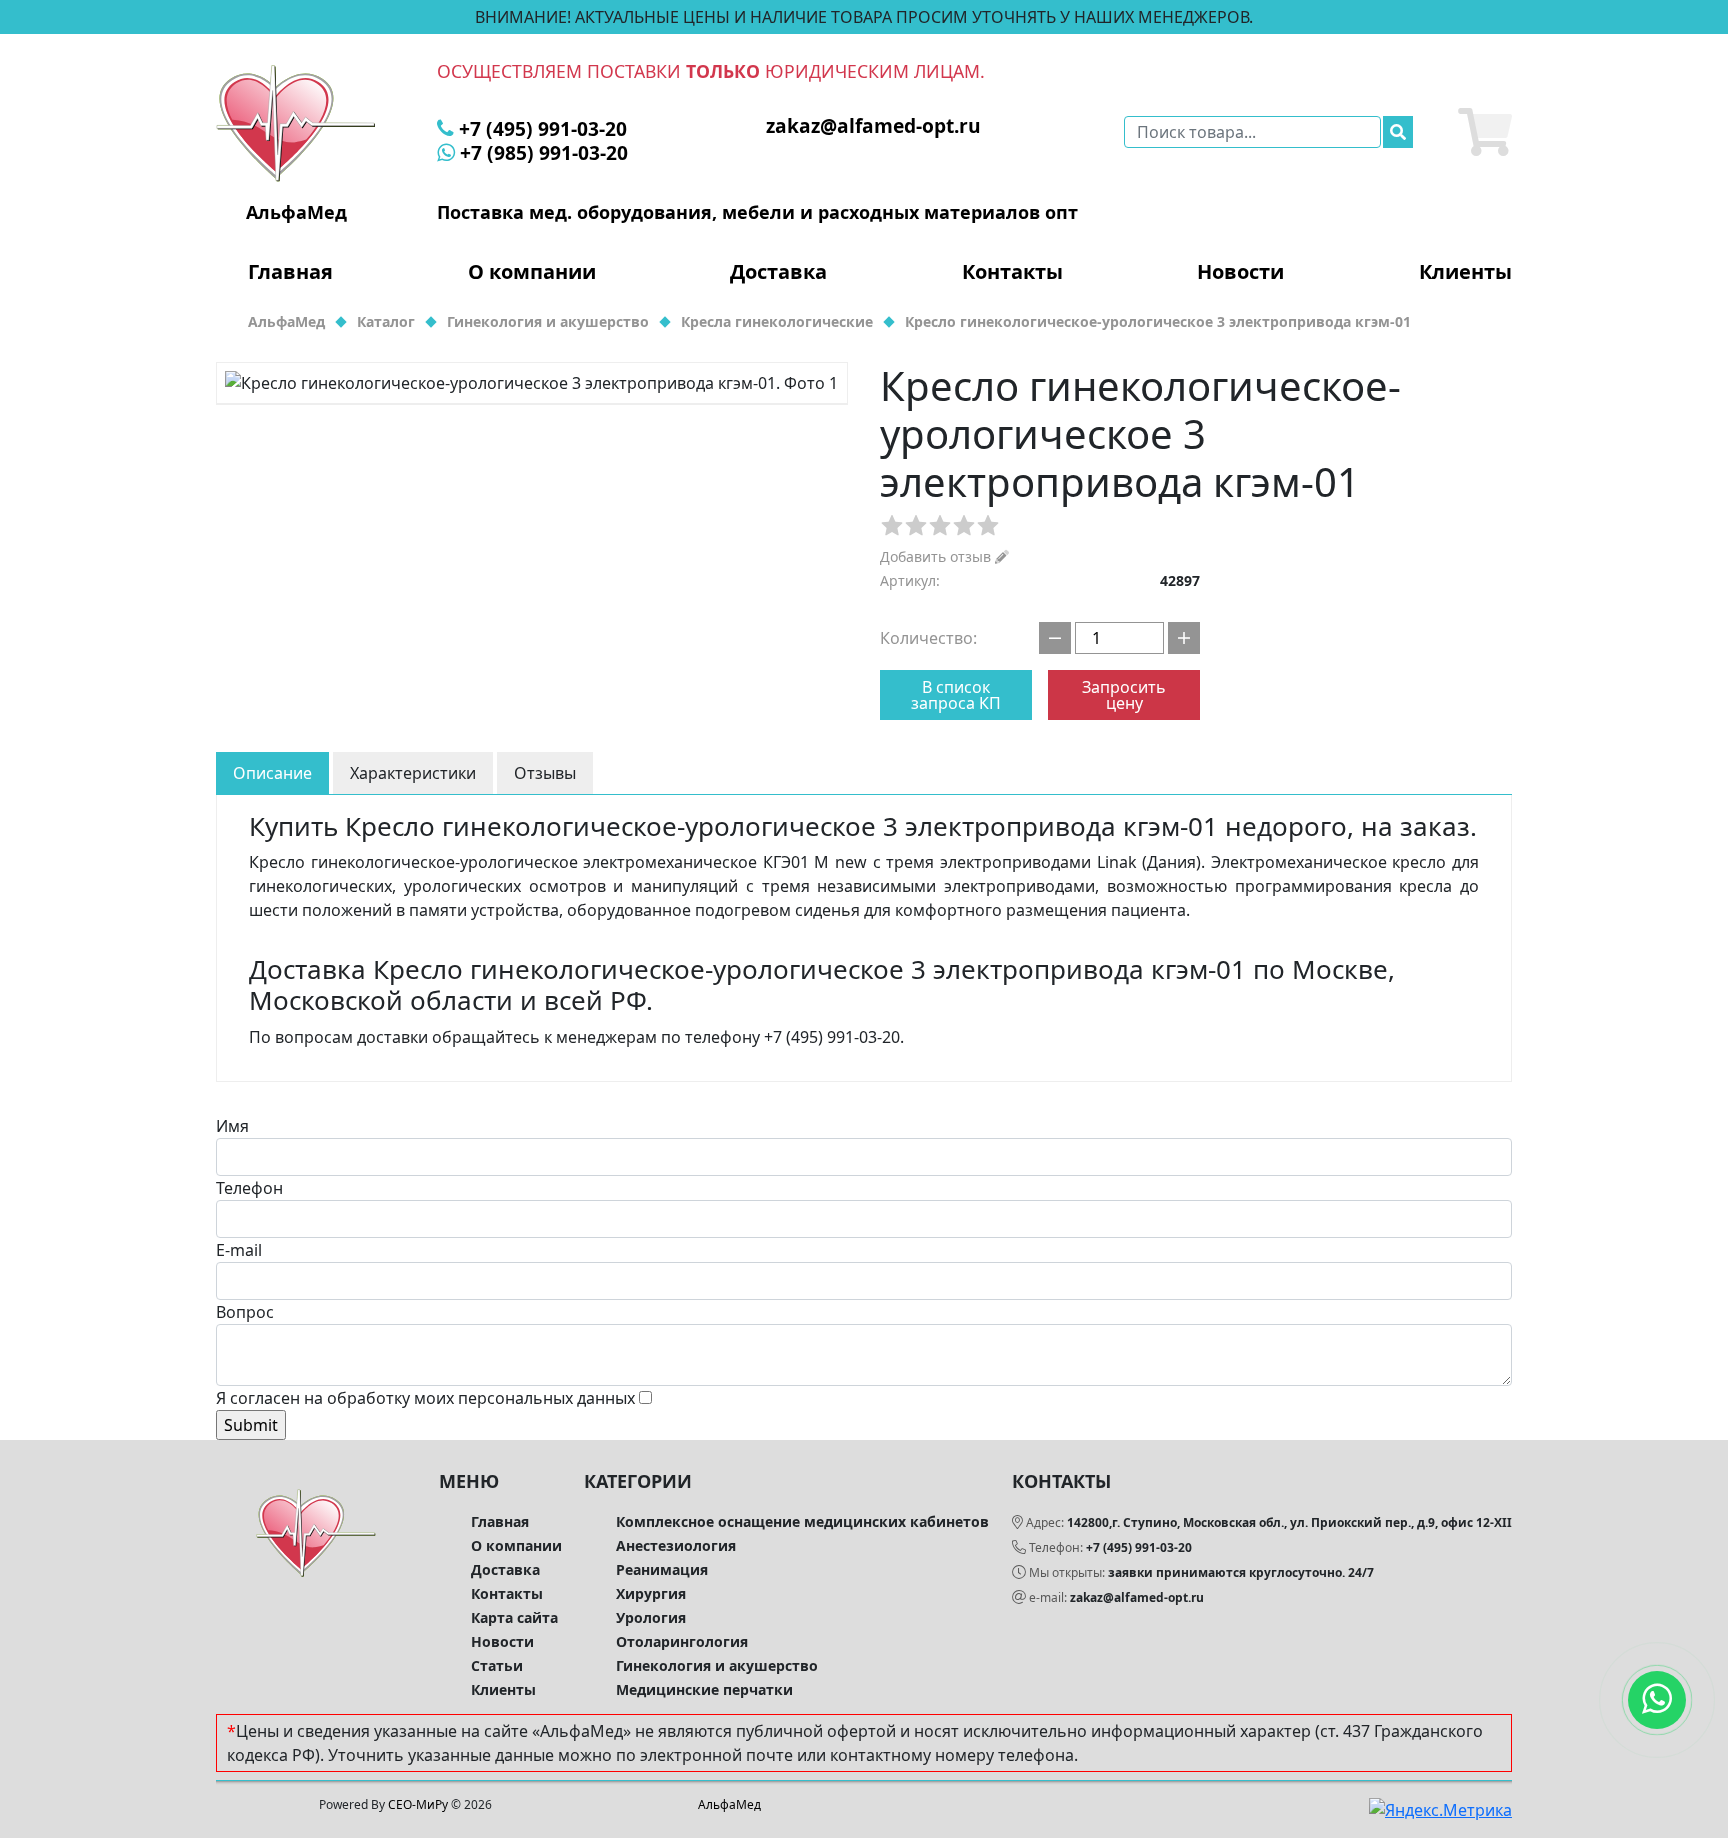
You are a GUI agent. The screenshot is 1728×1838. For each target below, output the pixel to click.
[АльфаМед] (296, 122)
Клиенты (1465, 272)
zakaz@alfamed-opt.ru (1137, 1597)
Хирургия (651, 1593)
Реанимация (662, 1569)
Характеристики (413, 773)
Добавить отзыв (937, 556)
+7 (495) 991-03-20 (1139, 1547)
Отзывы (545, 773)
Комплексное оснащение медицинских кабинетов (802, 1521)
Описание (272, 773)
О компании (532, 272)
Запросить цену (1124, 695)
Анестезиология (676, 1545)
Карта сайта (514, 1617)
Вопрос (245, 1312)
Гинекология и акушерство (717, 1665)
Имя (232, 1126)
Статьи (497, 1665)
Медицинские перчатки (704, 1689)
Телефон (249, 1188)
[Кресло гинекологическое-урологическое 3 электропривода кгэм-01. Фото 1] (532, 383)
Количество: (928, 638)
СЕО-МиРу (418, 1804)
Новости (1240, 272)
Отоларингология (682, 1641)
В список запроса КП (956, 695)
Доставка (778, 272)
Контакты (1012, 272)
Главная (290, 272)
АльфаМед (729, 1804)
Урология (651, 1617)
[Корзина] (1485, 132)
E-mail (239, 1250)
